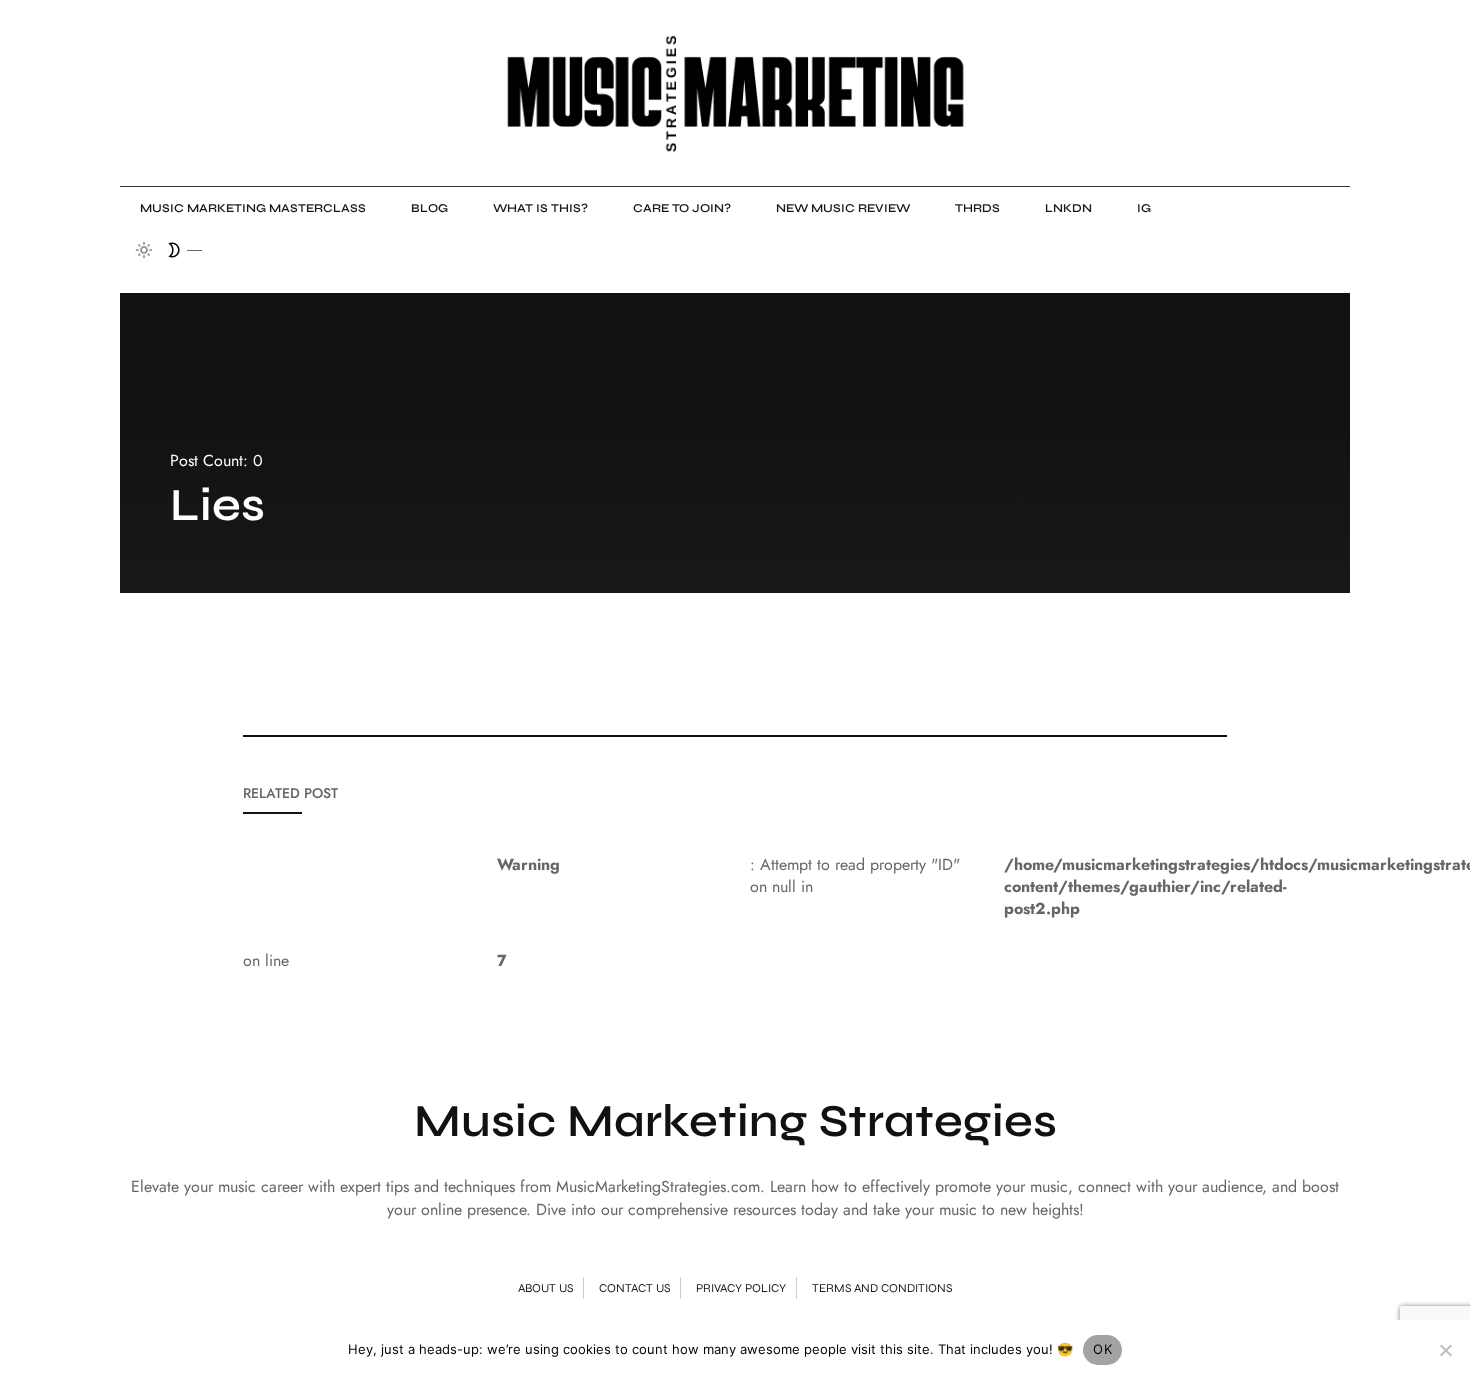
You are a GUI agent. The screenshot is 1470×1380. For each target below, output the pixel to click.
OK (1102, 1349)
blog (429, 208)
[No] (1445, 1350)
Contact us (634, 1288)
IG (1144, 208)
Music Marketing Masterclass (253, 208)
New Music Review (843, 208)
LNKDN (1068, 208)
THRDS (977, 208)
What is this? (540, 208)
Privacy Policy (741, 1288)
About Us (545, 1288)
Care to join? (682, 208)
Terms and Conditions (882, 1288)
